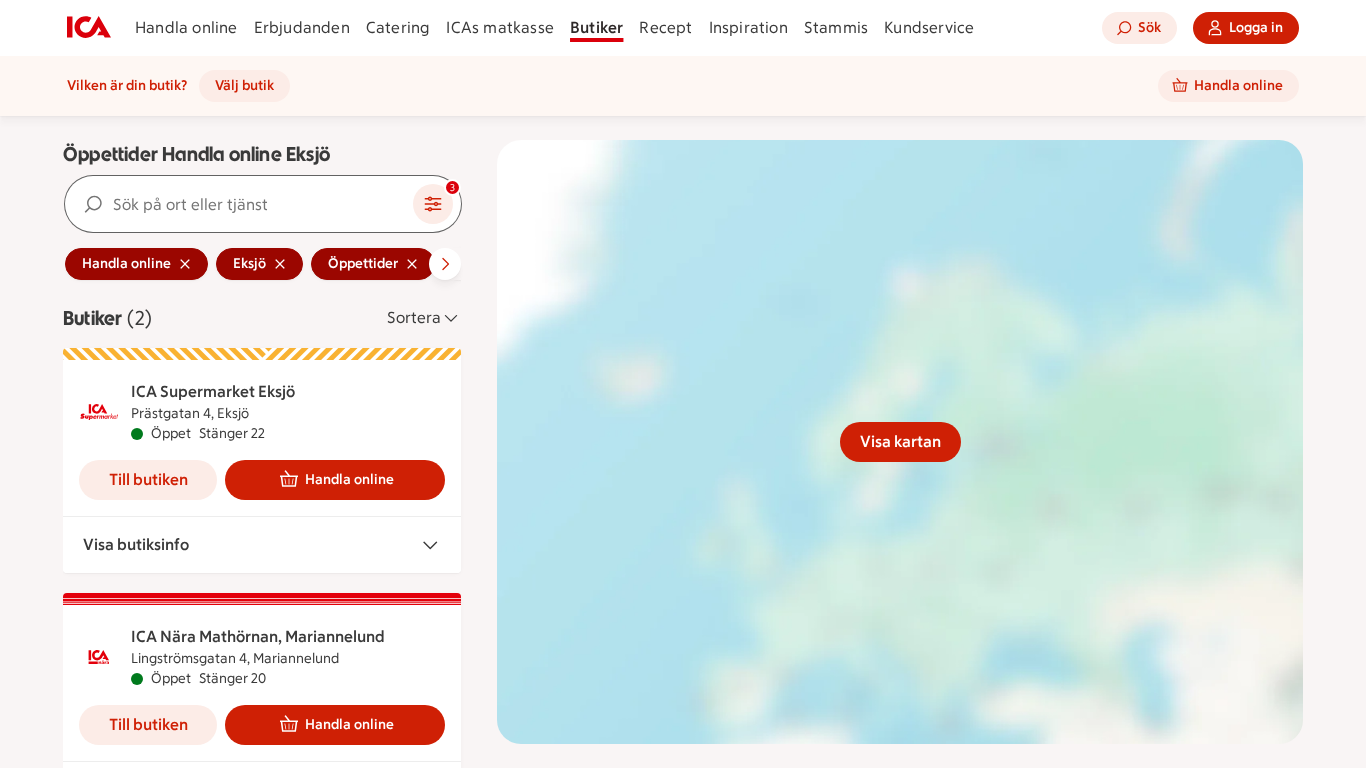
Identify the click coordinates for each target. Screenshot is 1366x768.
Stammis (836, 27)
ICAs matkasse (500, 27)
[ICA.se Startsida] (89, 28)
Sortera (414, 317)
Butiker (596, 27)
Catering (398, 27)
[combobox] (239, 204)
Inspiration (748, 27)
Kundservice (929, 27)
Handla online (186, 27)
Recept (665, 27)
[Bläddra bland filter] (445, 264)
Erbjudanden (302, 27)
